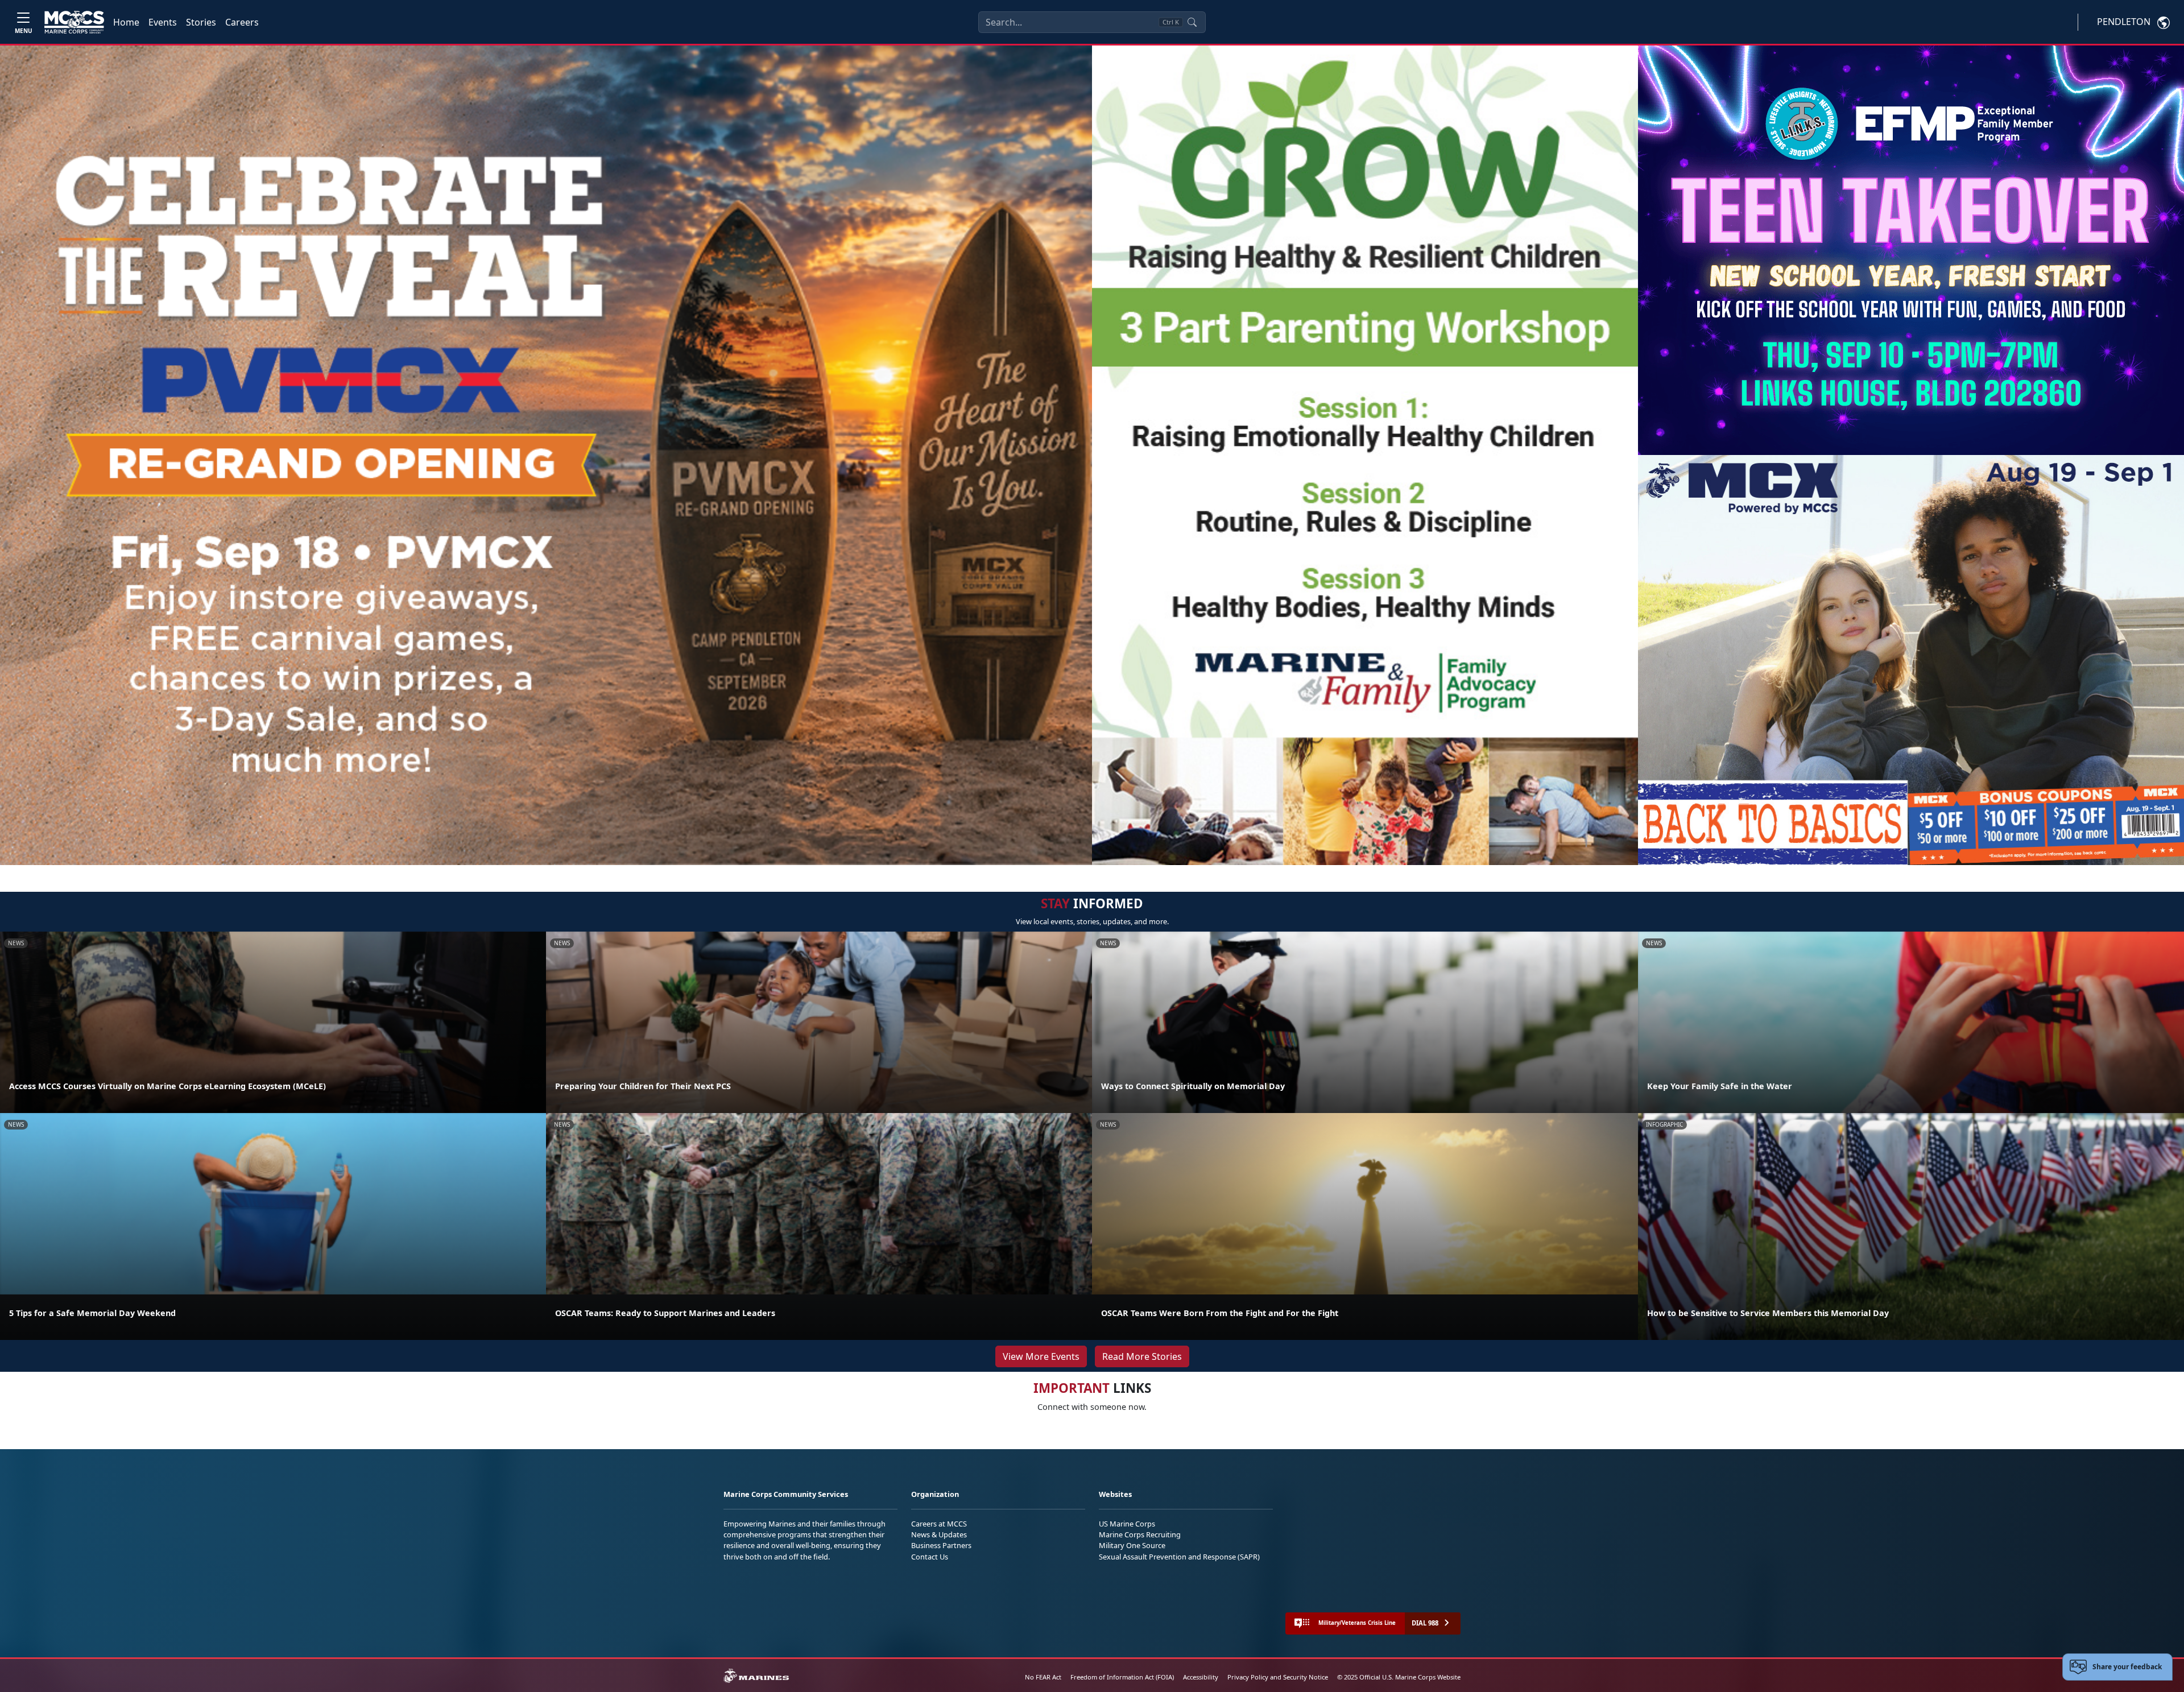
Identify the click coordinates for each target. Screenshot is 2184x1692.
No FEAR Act (1043, 1677)
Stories (201, 22)
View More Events (1041, 1356)
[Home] (74, 22)
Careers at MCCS (939, 1524)
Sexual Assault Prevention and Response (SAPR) (1179, 1557)
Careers (242, 22)
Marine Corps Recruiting (1140, 1534)
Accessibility (1201, 1677)
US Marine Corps (1127, 1524)
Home (126, 22)
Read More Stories (1142, 1356)
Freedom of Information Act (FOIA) (1122, 1677)
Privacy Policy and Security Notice (1278, 1677)
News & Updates (939, 1534)
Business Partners (941, 1545)
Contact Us (930, 1557)
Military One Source (1132, 1545)
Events (163, 22)
